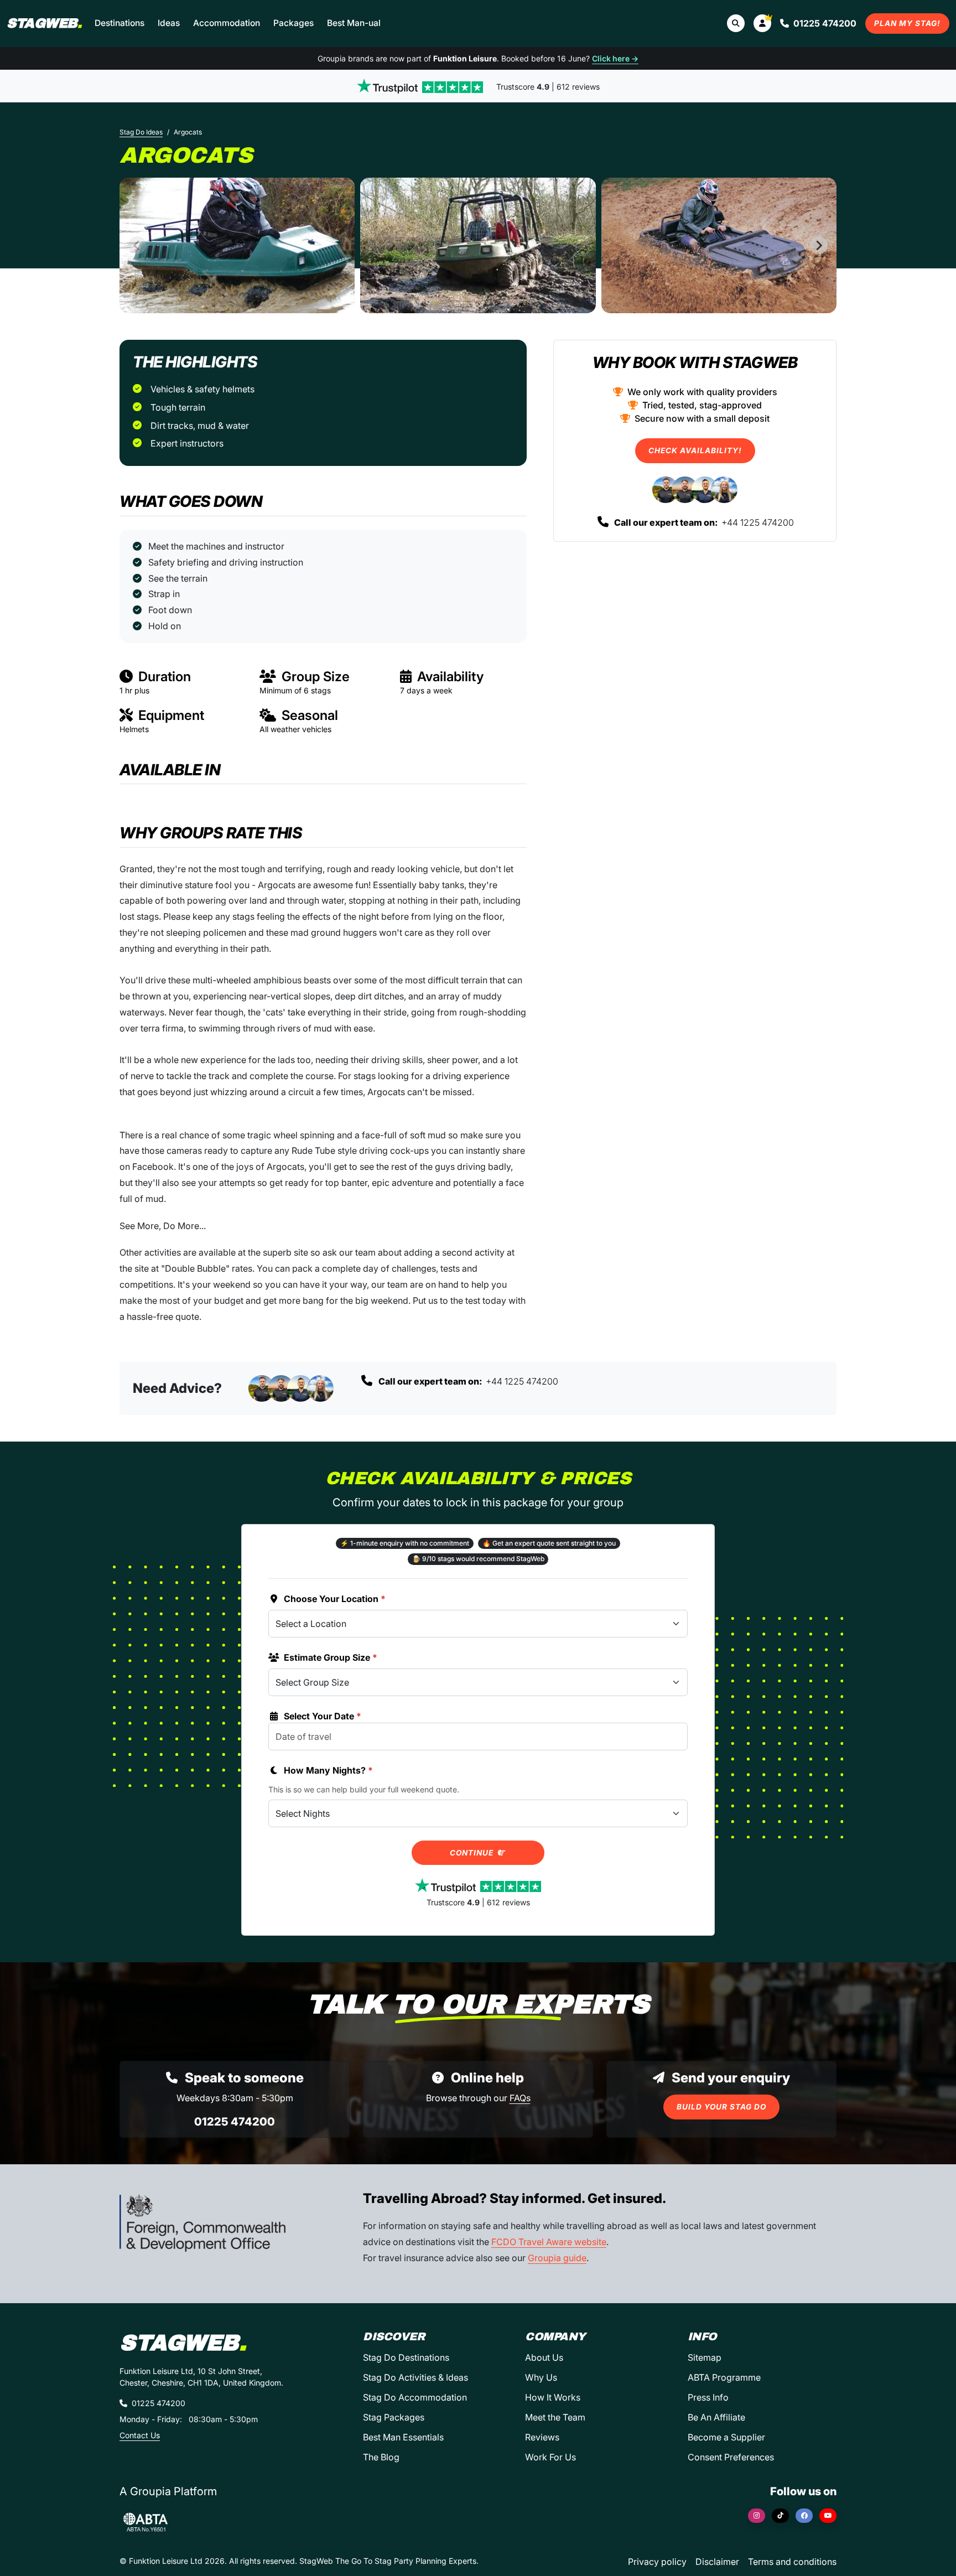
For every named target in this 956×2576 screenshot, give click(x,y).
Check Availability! (695, 450)
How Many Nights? (328, 1770)
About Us (544, 2357)
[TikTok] (780, 2516)
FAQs (520, 2098)
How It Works (553, 2397)
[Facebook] (804, 2516)
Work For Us (550, 2457)
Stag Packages (394, 2417)
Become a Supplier (726, 2437)
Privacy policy (657, 2562)
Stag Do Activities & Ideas (415, 2377)
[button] (762, 23)
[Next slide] (819, 245)
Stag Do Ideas (141, 132)
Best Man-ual (354, 23)
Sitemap (705, 2357)
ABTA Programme (724, 2377)
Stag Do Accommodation (415, 2397)
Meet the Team (555, 2417)
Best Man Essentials (403, 2437)
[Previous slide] (137, 245)
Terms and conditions (792, 2562)
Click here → (615, 58)
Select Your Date (323, 1716)
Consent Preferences (731, 2457)
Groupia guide (557, 2258)
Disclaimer (717, 2562)
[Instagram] (757, 2516)
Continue (473, 1853)
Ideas (169, 23)
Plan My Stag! (907, 23)
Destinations (119, 23)
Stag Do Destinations (406, 2357)
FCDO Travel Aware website (549, 2242)
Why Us (541, 2377)
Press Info (708, 2397)
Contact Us (140, 2435)
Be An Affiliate (716, 2417)
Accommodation (227, 23)
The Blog (381, 2457)
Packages (293, 23)
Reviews (542, 2437)
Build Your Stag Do (721, 2107)
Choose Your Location (335, 1599)
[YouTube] (828, 2516)
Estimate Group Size (331, 1657)
